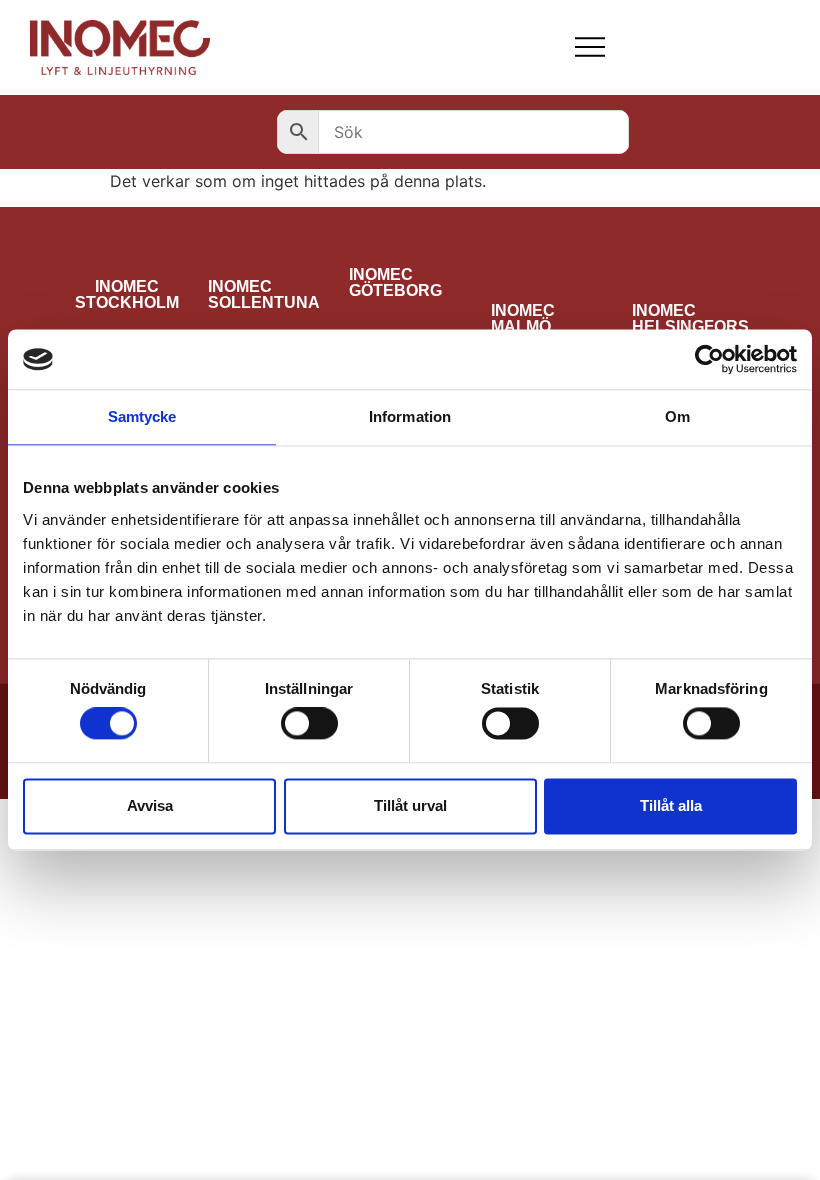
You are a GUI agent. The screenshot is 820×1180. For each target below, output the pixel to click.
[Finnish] (663, 47)
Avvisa (150, 805)
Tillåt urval (410, 805)
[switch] (309, 724)
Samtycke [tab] (142, 416)
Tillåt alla (671, 805)
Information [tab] (410, 416)
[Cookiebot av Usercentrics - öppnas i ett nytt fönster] (709, 359)
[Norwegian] (715, 47)
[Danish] (637, 47)
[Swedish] (741, 47)
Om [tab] (677, 416)
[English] (689, 47)
